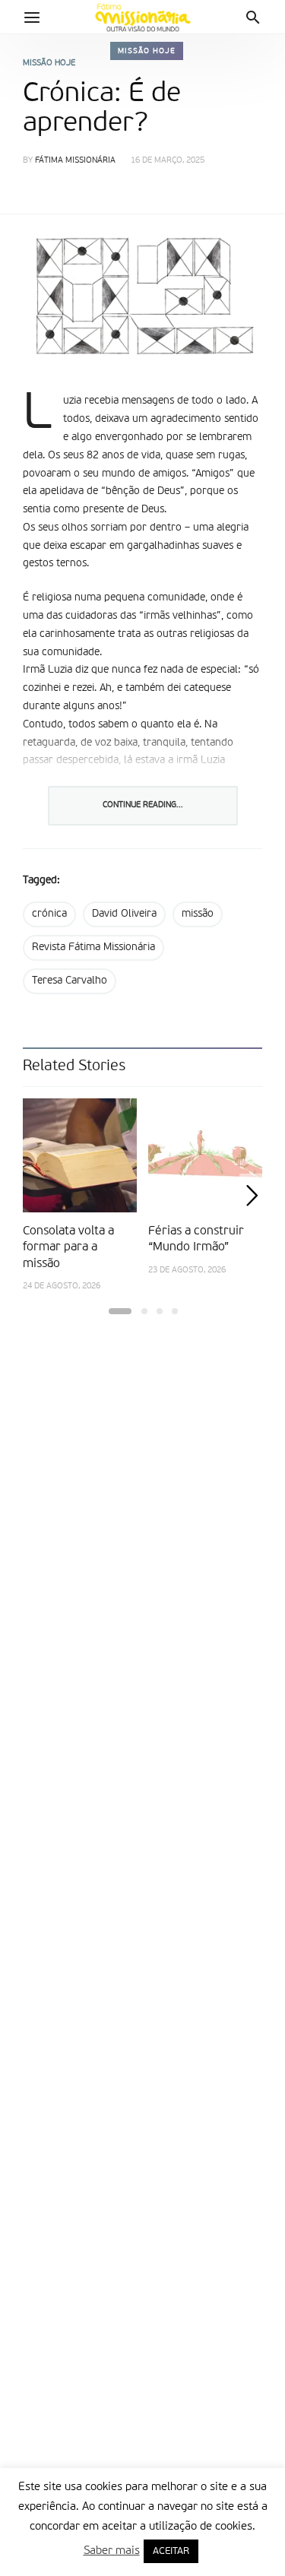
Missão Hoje (147, 51)
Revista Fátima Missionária (93, 947)
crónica (49, 914)
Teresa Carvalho (70, 981)
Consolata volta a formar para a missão (68, 1248)
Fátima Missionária (75, 161)
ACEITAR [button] (171, 2551)
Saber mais (112, 2551)
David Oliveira (124, 914)
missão (198, 914)
